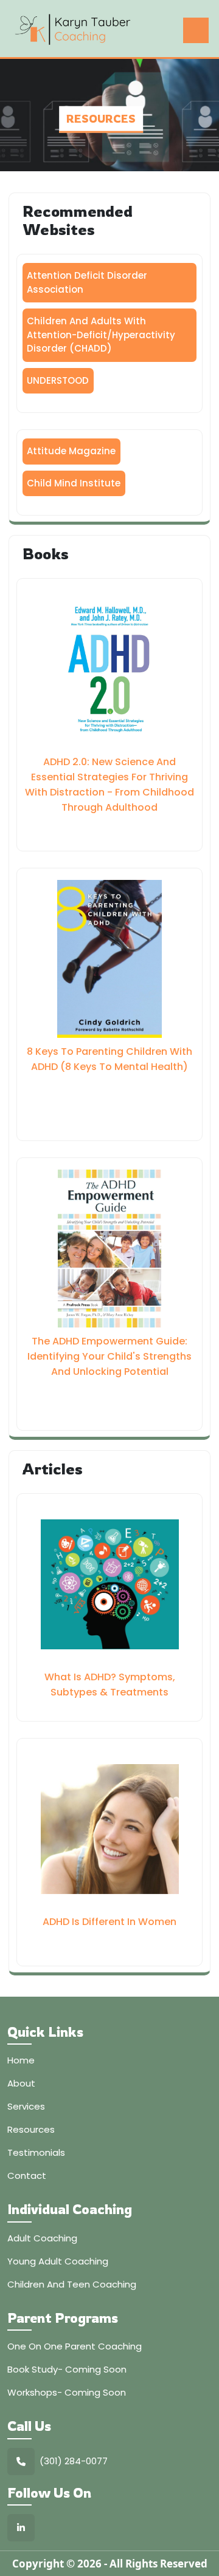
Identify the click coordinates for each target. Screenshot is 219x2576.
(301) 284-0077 (74, 2461)
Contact (27, 2176)
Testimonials (36, 2152)
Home (21, 2060)
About (21, 2083)
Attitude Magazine (71, 451)
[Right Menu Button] (196, 30)
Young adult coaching (58, 2261)
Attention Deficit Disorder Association (87, 282)
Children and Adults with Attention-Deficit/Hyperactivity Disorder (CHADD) (101, 335)
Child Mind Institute (74, 483)
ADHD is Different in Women (109, 1922)
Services (26, 2106)
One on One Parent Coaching (75, 2346)
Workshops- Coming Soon (67, 2392)
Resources (31, 2129)
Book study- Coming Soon (67, 2369)
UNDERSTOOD (58, 380)
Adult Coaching (42, 2238)
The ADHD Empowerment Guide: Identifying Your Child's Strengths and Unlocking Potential (109, 1356)
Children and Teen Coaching (72, 2284)
